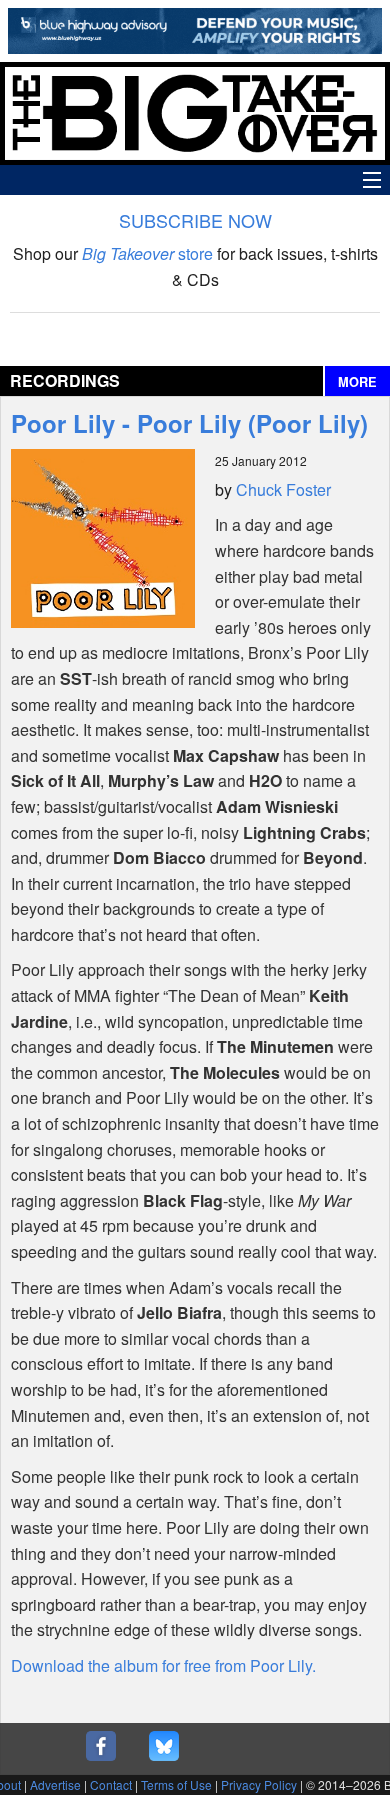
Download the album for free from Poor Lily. (163, 1665)
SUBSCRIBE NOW (195, 220)
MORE (357, 382)
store (147, 253)
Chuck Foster (283, 489)
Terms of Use (176, 1784)
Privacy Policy (259, 1784)
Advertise (55, 1784)
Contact (111, 1784)
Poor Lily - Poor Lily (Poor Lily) (189, 423)
